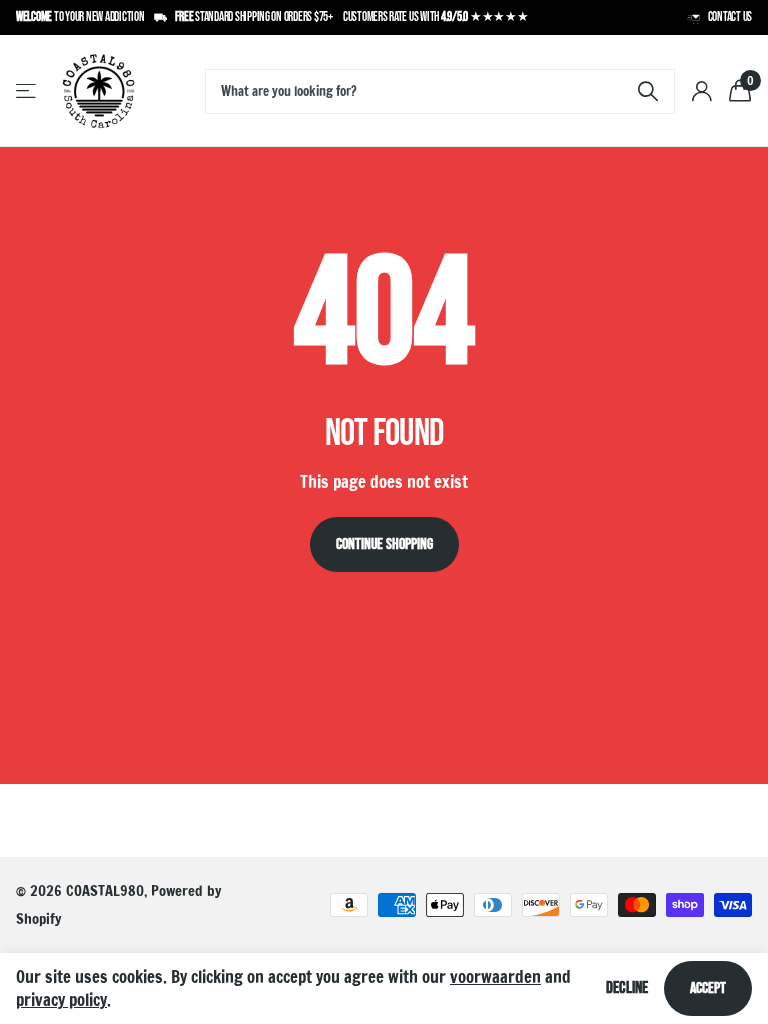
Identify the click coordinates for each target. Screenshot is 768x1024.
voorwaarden (495, 976)
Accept (708, 988)
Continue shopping (384, 544)
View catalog (27, 91)
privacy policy (61, 999)
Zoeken (647, 91)
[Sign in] (701, 91)
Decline (627, 988)
